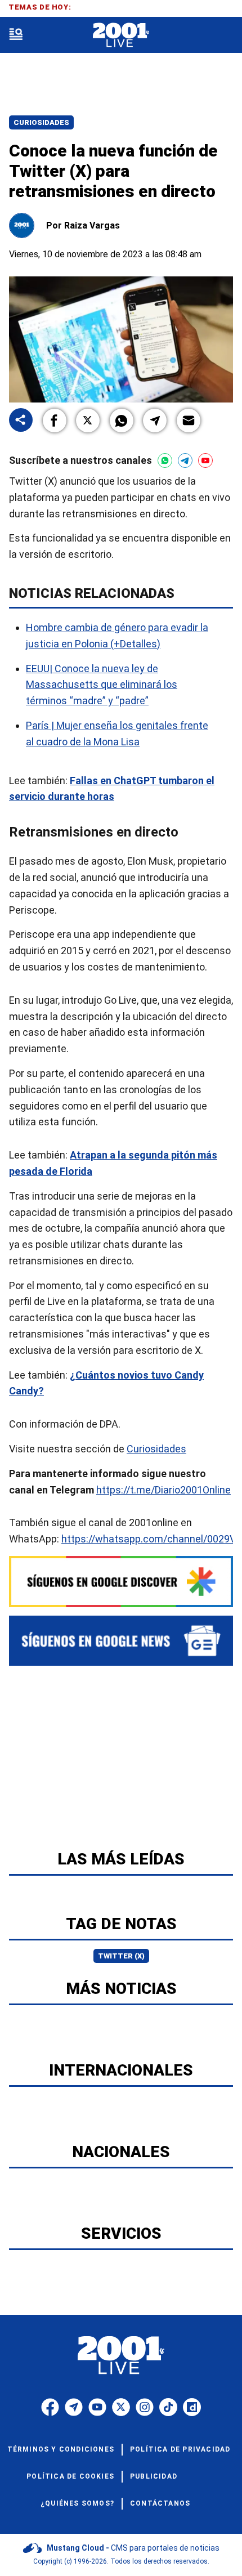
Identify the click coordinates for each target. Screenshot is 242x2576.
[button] (55, 421)
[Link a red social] (50, 2407)
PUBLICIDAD (154, 2476)
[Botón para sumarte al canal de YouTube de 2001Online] (205, 460)
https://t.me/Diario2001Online (163, 1490)
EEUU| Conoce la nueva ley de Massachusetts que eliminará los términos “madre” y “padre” (102, 684)
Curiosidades (41, 122)
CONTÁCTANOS (160, 2503)
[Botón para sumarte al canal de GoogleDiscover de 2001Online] (121, 1582)
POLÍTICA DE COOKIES (70, 2476)
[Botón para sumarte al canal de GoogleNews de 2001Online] (121, 1641)
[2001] (121, 35)
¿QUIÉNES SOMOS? (77, 2503)
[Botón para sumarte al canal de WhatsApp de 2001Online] (165, 460)
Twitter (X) (121, 1956)
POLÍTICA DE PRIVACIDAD (180, 2449)
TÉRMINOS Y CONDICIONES (61, 2449)
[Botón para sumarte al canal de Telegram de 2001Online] (185, 460)
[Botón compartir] (21, 421)
